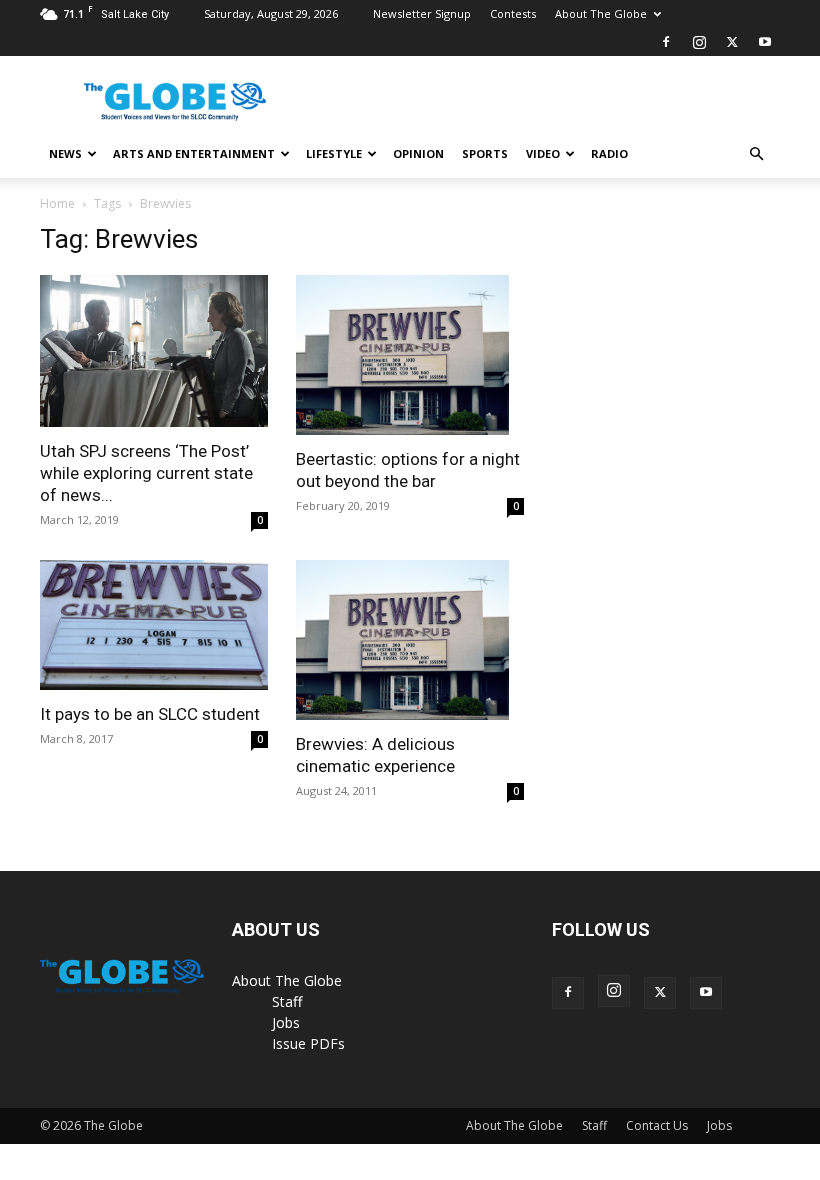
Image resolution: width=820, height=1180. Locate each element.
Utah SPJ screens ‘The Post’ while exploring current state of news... (146, 473)
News (65, 153)
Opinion (418, 153)
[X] (732, 42)
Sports (485, 153)
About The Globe (601, 13)
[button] (756, 154)
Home (57, 203)
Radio (609, 153)
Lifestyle (334, 153)
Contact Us (657, 1125)
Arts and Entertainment (194, 153)
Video (543, 153)
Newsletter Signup (422, 13)
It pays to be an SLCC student (150, 714)
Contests (513, 13)
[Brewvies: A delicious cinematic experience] (410, 640)
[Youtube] (765, 42)
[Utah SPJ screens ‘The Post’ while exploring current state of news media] (154, 351)
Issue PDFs (308, 1043)
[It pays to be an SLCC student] (154, 625)
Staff (287, 1001)
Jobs (286, 1022)
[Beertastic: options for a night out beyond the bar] (410, 355)
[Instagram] (699, 42)
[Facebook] (666, 42)
